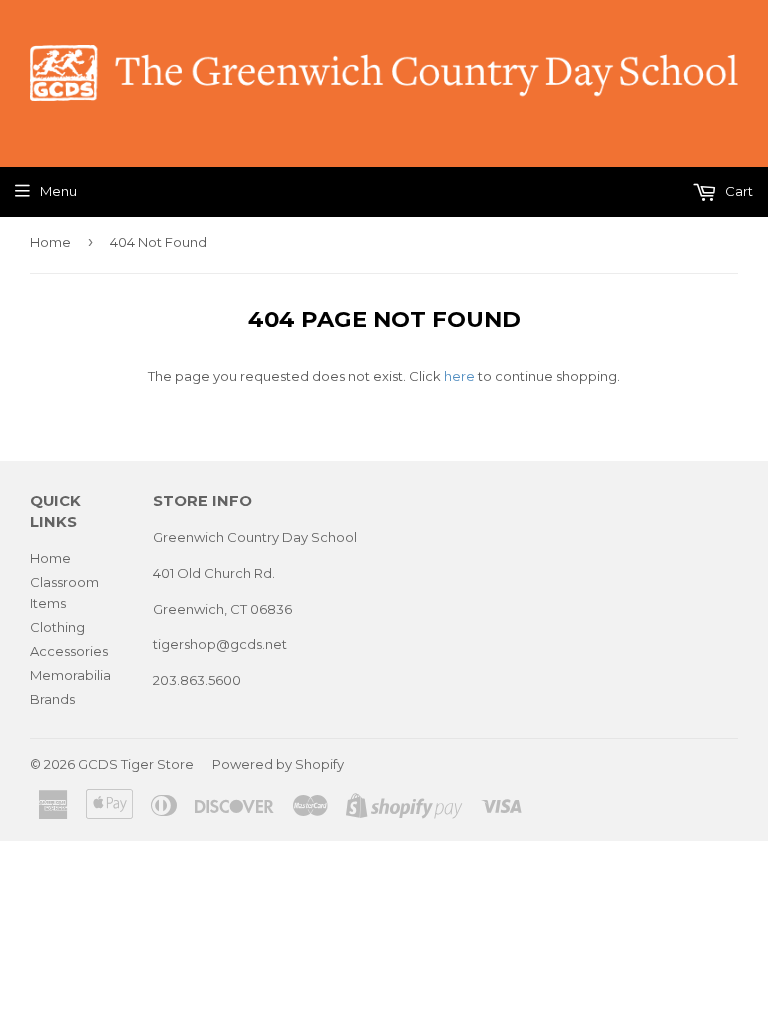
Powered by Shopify (278, 764)
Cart (737, 191)
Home (50, 242)
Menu (58, 191)
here (459, 376)
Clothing (57, 627)
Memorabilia (70, 675)
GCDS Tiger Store (136, 764)
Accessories (69, 651)
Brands (52, 699)
